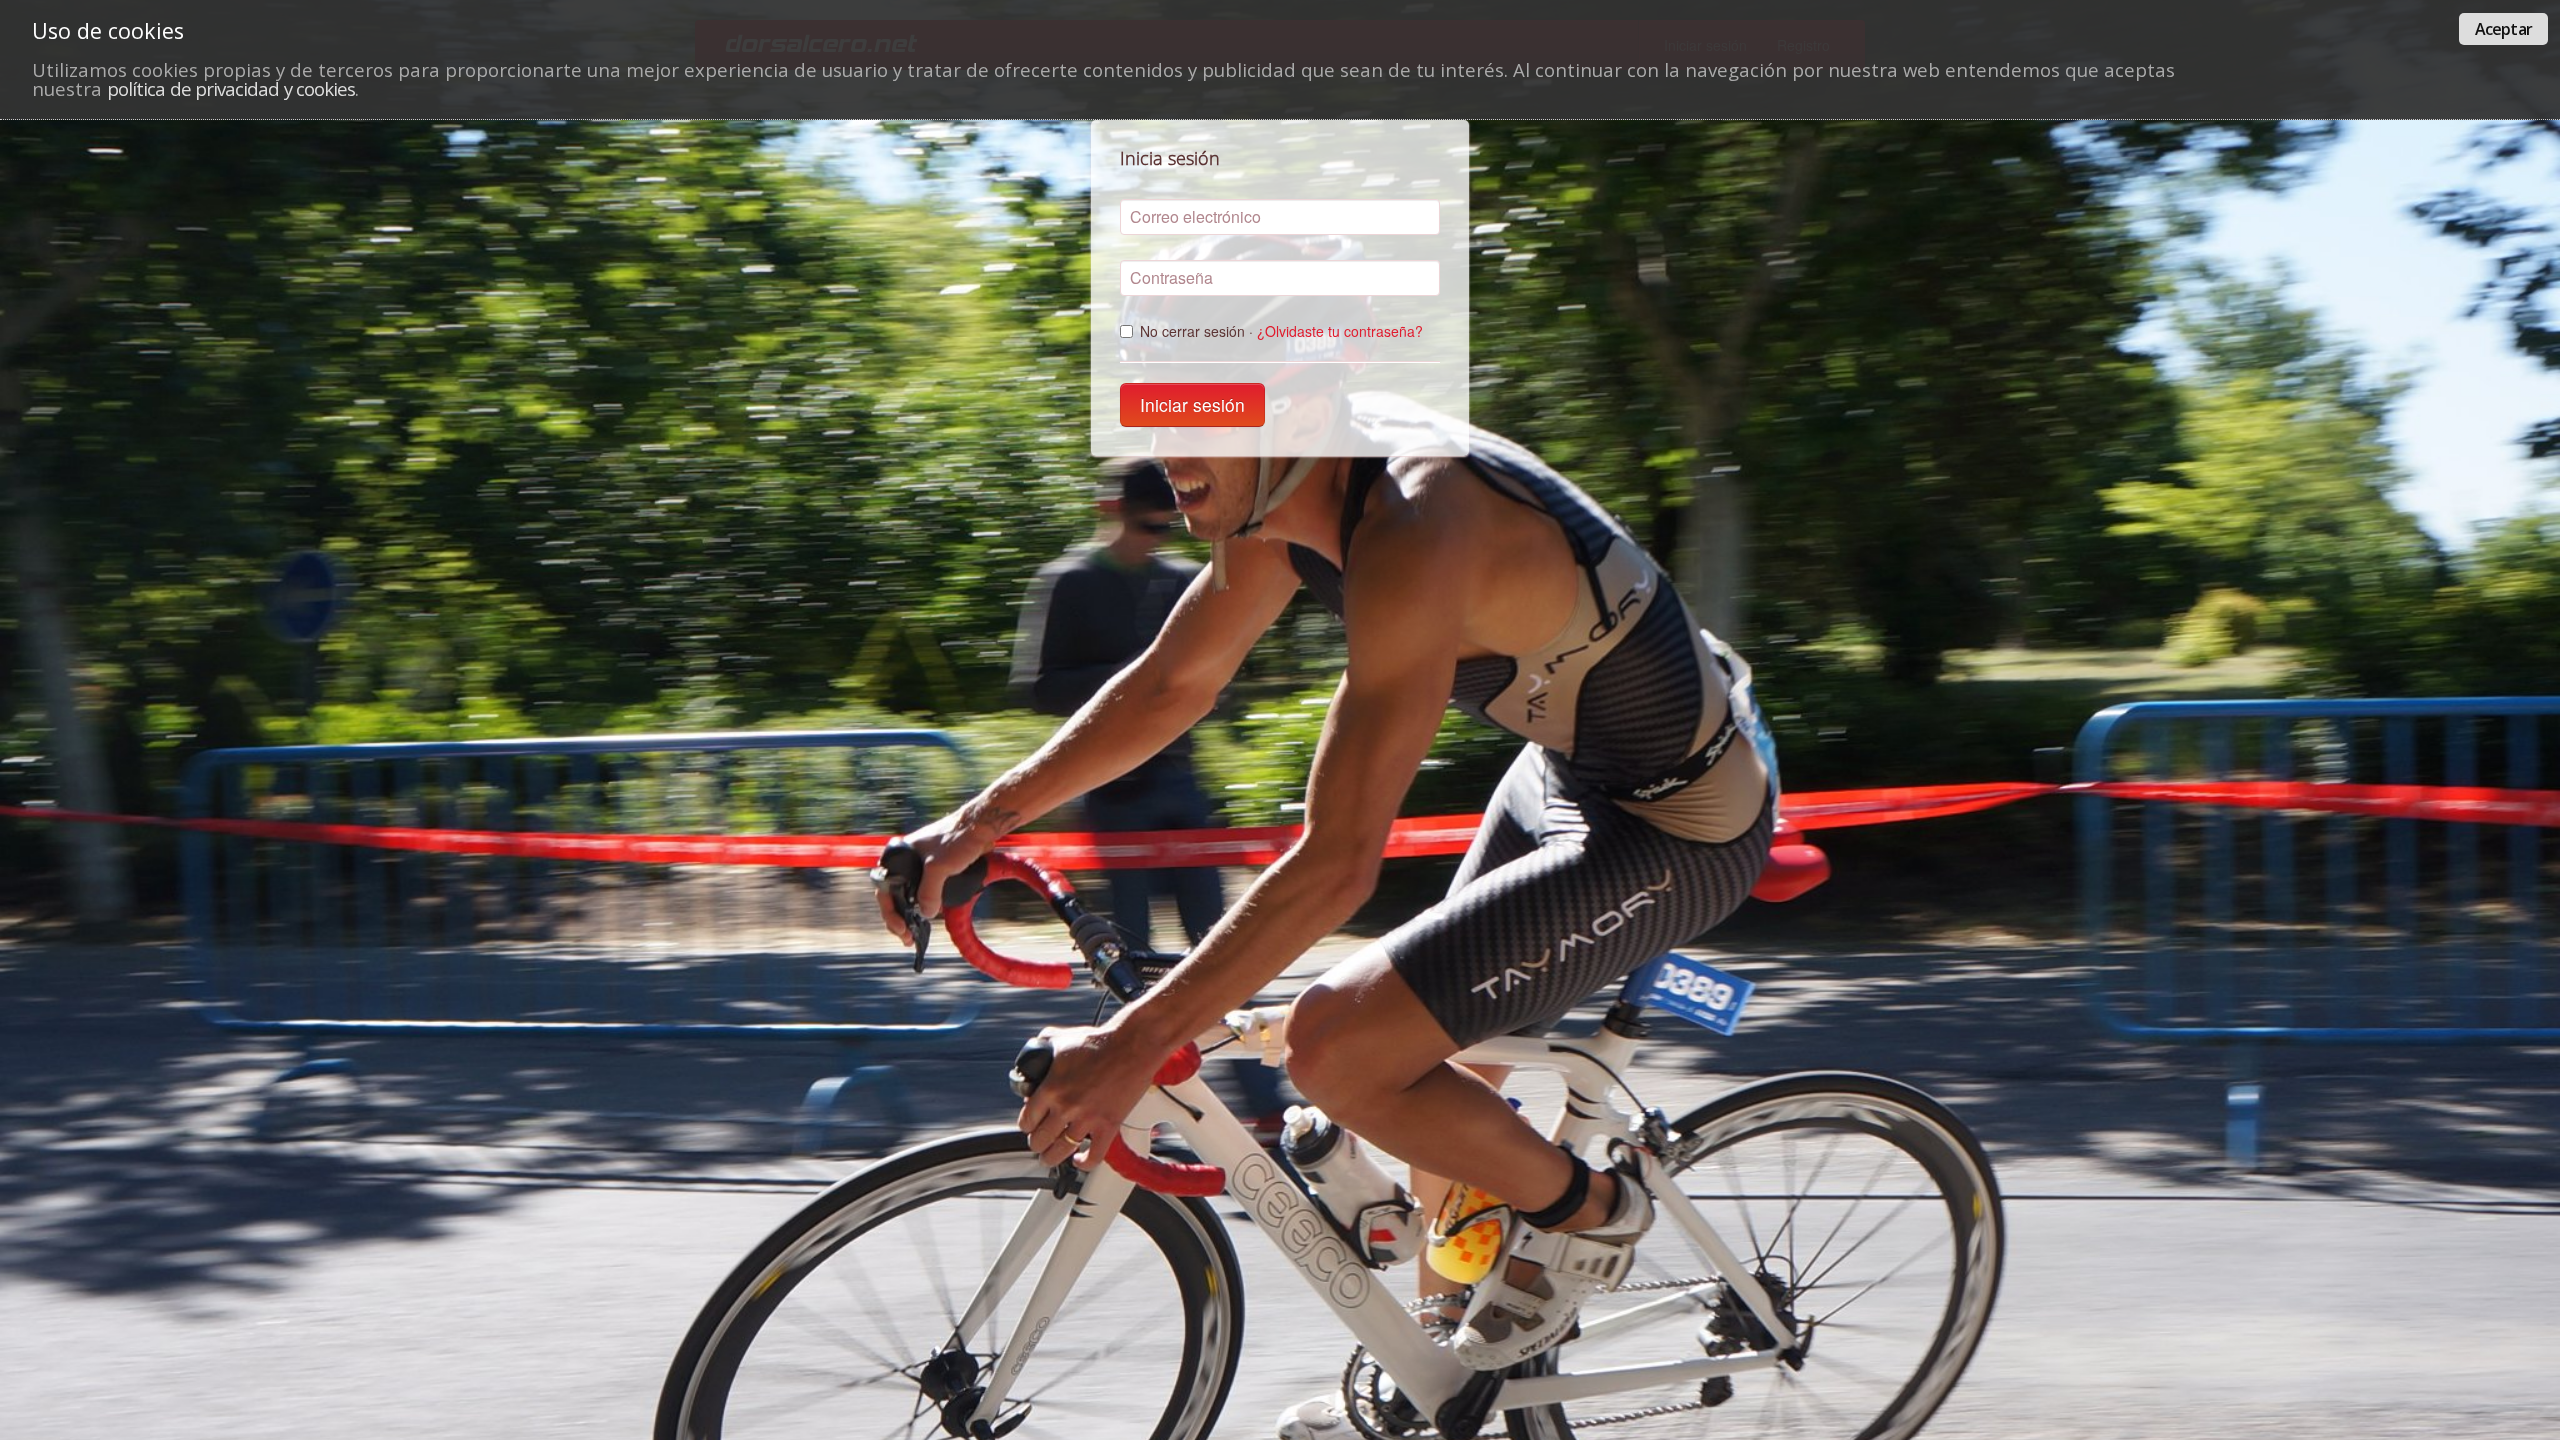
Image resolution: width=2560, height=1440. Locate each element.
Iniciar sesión (1192, 404)
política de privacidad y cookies (231, 88)
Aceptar (2503, 29)
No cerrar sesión (1281, 331)
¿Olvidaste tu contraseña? (1340, 331)
